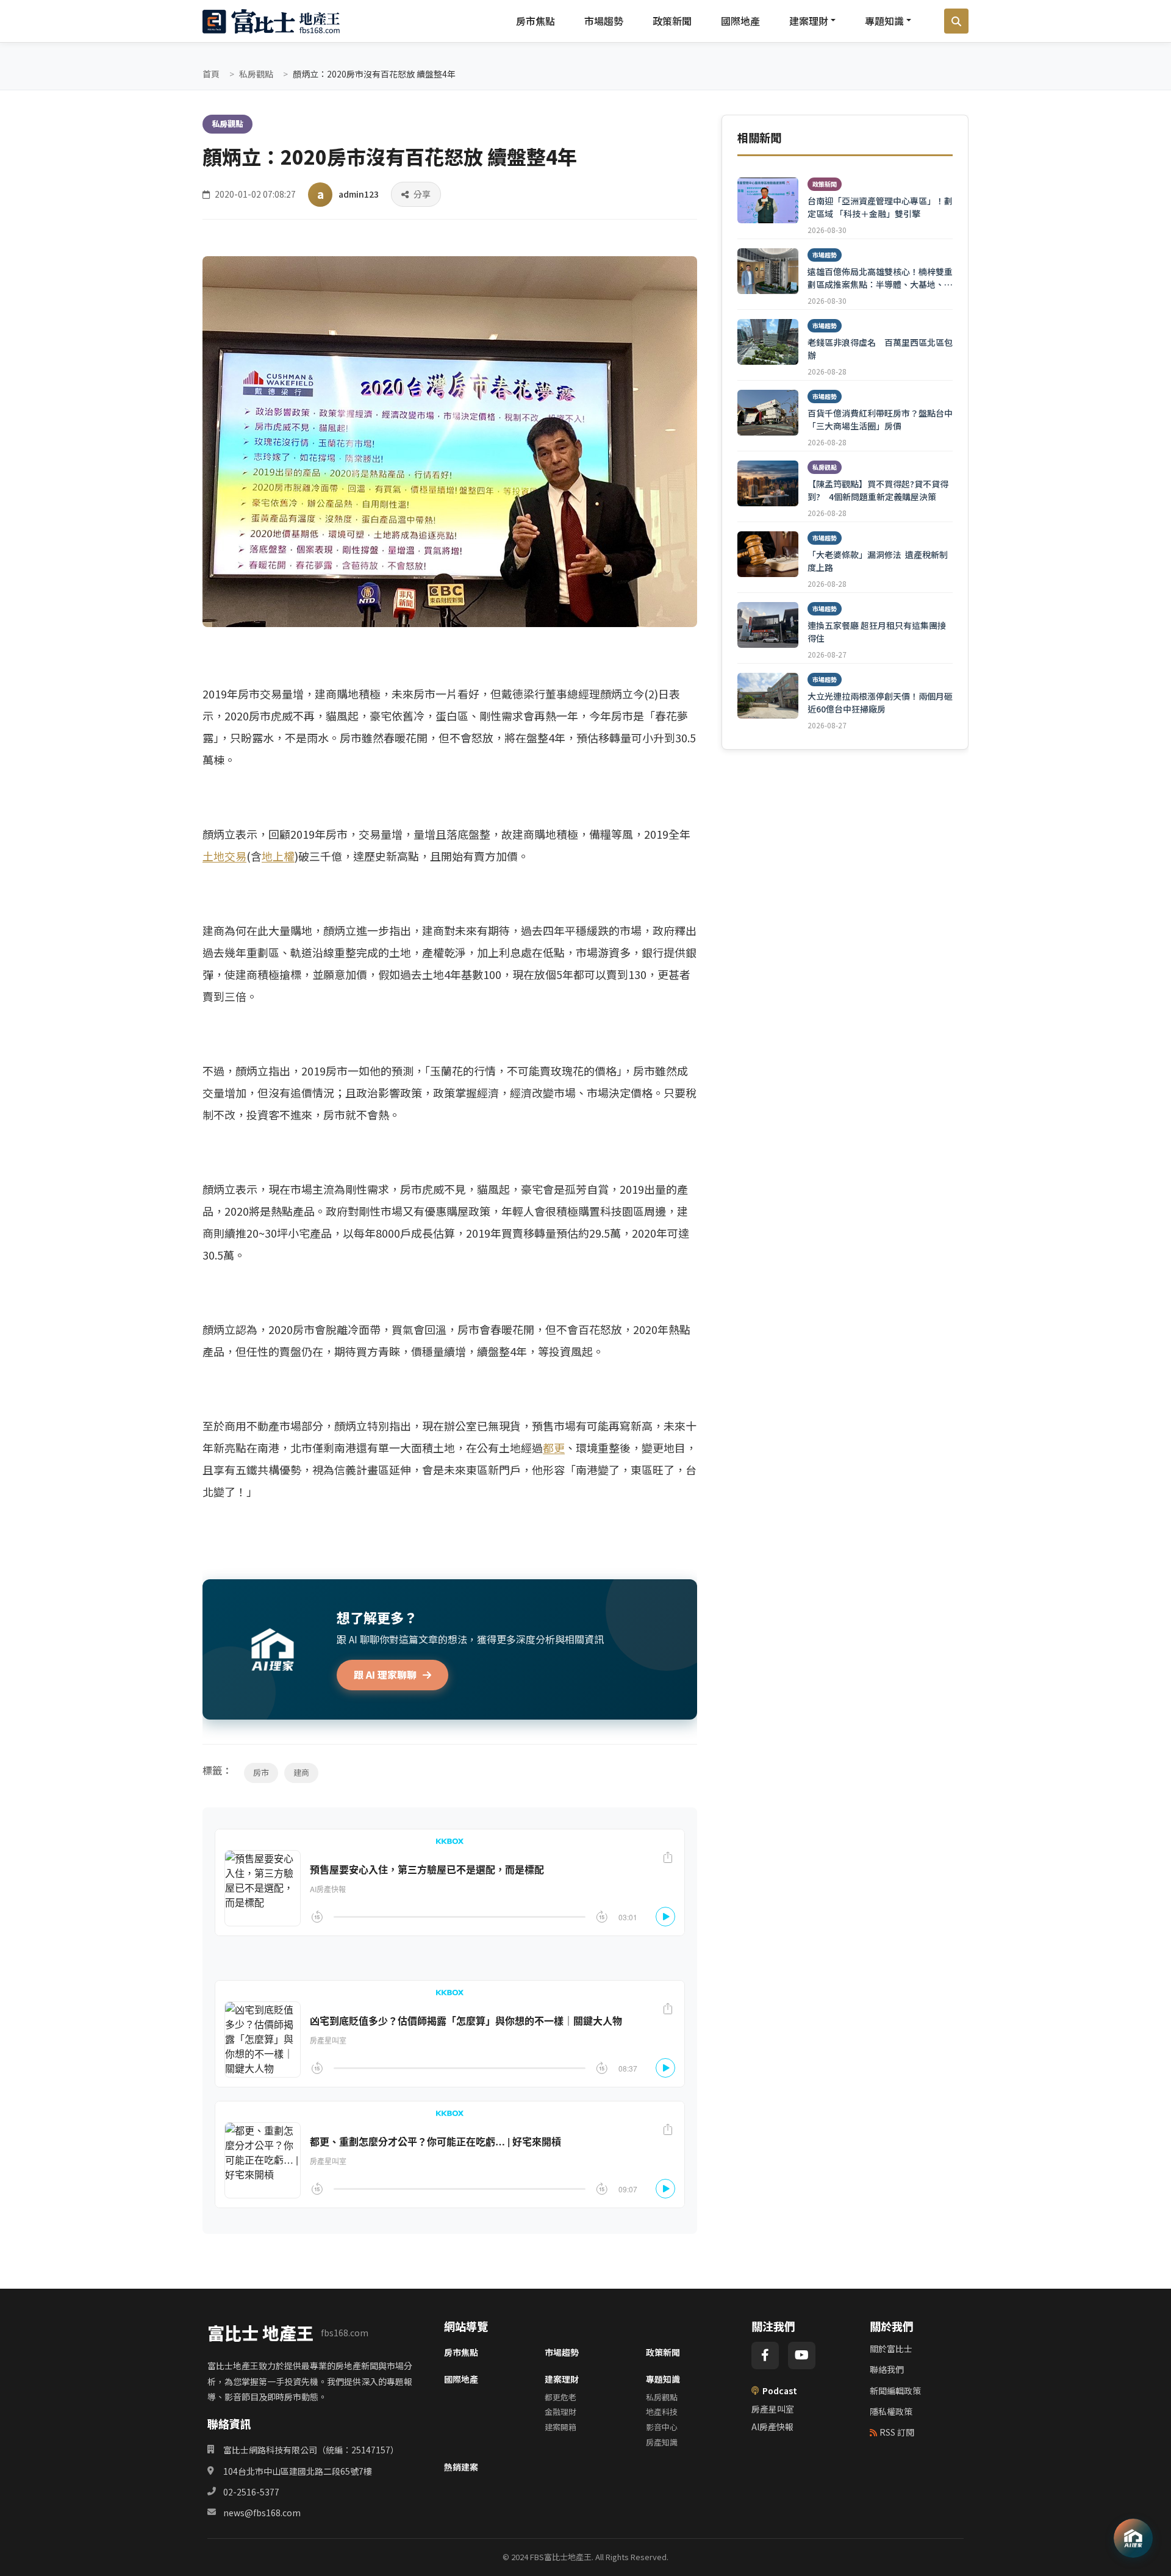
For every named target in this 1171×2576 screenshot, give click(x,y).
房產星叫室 (773, 2409)
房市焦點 (535, 21)
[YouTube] (802, 2355)
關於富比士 (891, 2348)
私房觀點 (256, 74)
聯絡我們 (887, 2369)
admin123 (359, 194)
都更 (554, 1448)
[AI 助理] (1133, 2538)
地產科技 (662, 2412)
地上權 (278, 856)
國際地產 (740, 21)
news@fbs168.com (262, 2513)
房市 (261, 1772)
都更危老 (560, 2397)
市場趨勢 (604, 21)
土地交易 (224, 856)
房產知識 (662, 2442)
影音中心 (662, 2427)
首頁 (211, 74)
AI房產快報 (772, 2427)
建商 (301, 1772)
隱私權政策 (891, 2411)
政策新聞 (672, 21)
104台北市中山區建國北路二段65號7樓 (298, 2471)
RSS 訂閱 (897, 2432)
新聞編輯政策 (895, 2391)
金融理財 (560, 2412)
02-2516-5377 (251, 2492)
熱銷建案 (461, 2467)
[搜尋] (956, 21)
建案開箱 (560, 2427)
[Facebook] (765, 2355)
